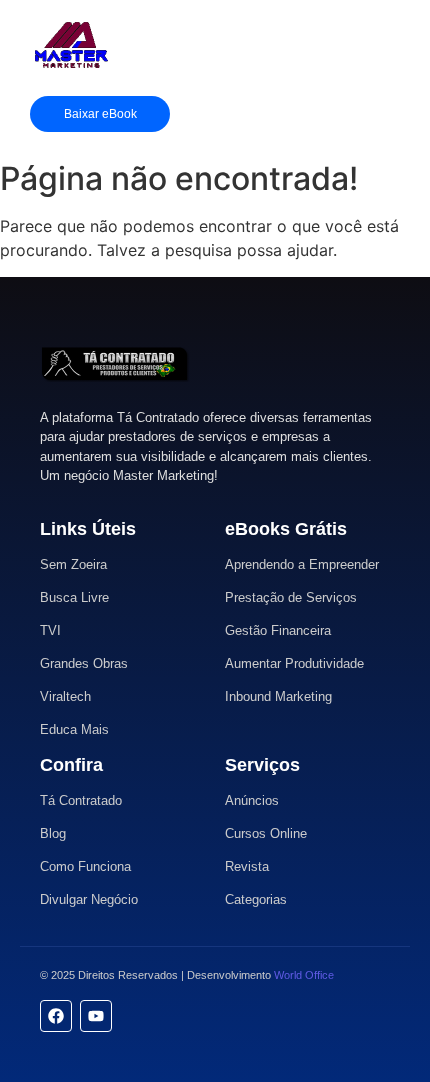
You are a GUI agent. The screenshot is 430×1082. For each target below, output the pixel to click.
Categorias (256, 899)
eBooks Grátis (286, 529)
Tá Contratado (81, 800)
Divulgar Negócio (89, 899)
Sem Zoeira (73, 564)
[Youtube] (96, 1016)
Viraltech (65, 696)
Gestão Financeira (278, 630)
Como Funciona (85, 866)
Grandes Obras (84, 663)
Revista (247, 866)
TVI (50, 630)
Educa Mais (74, 729)
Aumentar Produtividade (294, 663)
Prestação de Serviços (291, 597)
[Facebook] (56, 1016)
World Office (304, 975)
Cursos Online (266, 833)
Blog (53, 833)
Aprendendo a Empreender (302, 564)
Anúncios (252, 800)
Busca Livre (74, 597)
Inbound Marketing (278, 696)
